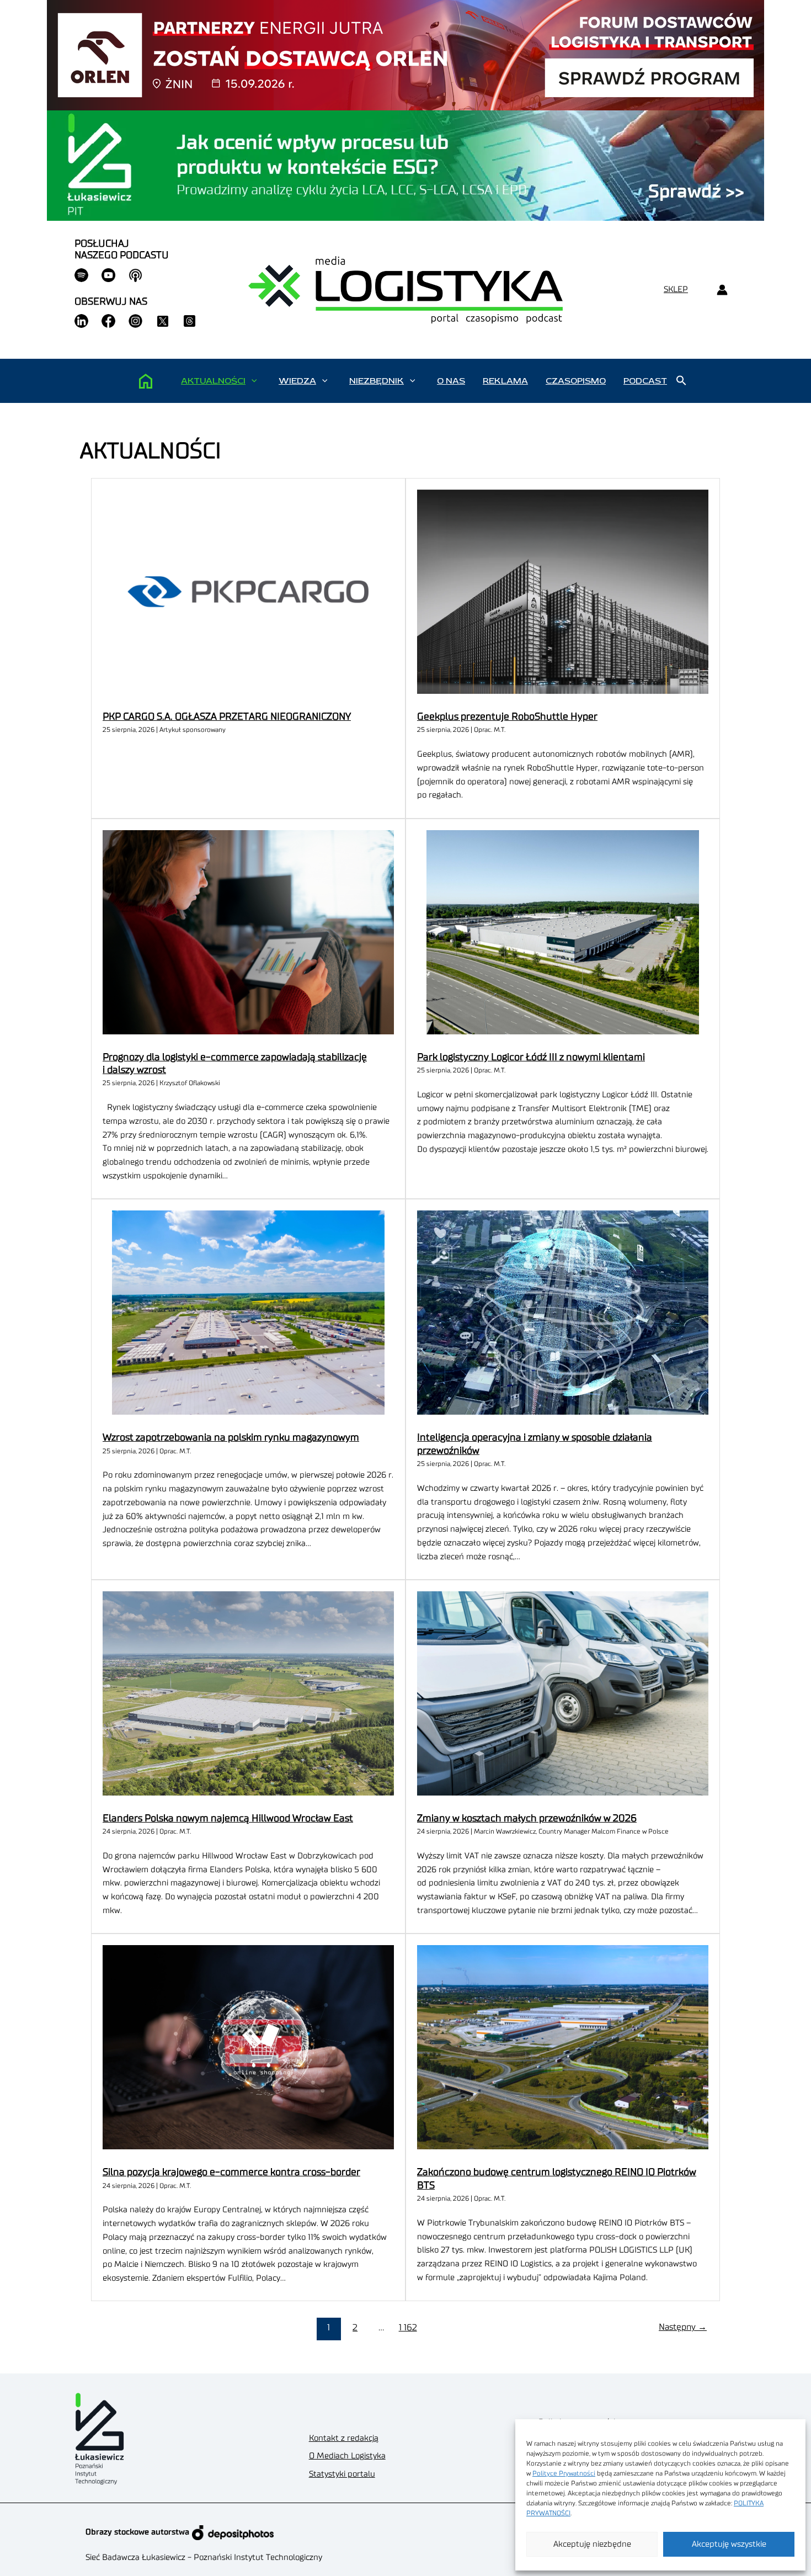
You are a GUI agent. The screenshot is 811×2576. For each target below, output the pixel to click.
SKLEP (676, 290)
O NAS (451, 381)
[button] (254, 381)
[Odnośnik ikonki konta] (722, 290)
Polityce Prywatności (564, 2473)
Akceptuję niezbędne (592, 2544)
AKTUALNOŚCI (213, 381)
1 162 (408, 2328)
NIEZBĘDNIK (377, 381)
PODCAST (645, 381)
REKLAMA (505, 381)
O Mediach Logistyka (347, 2456)
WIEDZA (297, 381)
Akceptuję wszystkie (729, 2544)
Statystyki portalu (342, 2474)
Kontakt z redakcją (344, 2438)
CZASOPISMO (576, 381)
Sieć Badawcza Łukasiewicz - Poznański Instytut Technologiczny (204, 2558)
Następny (683, 2327)
